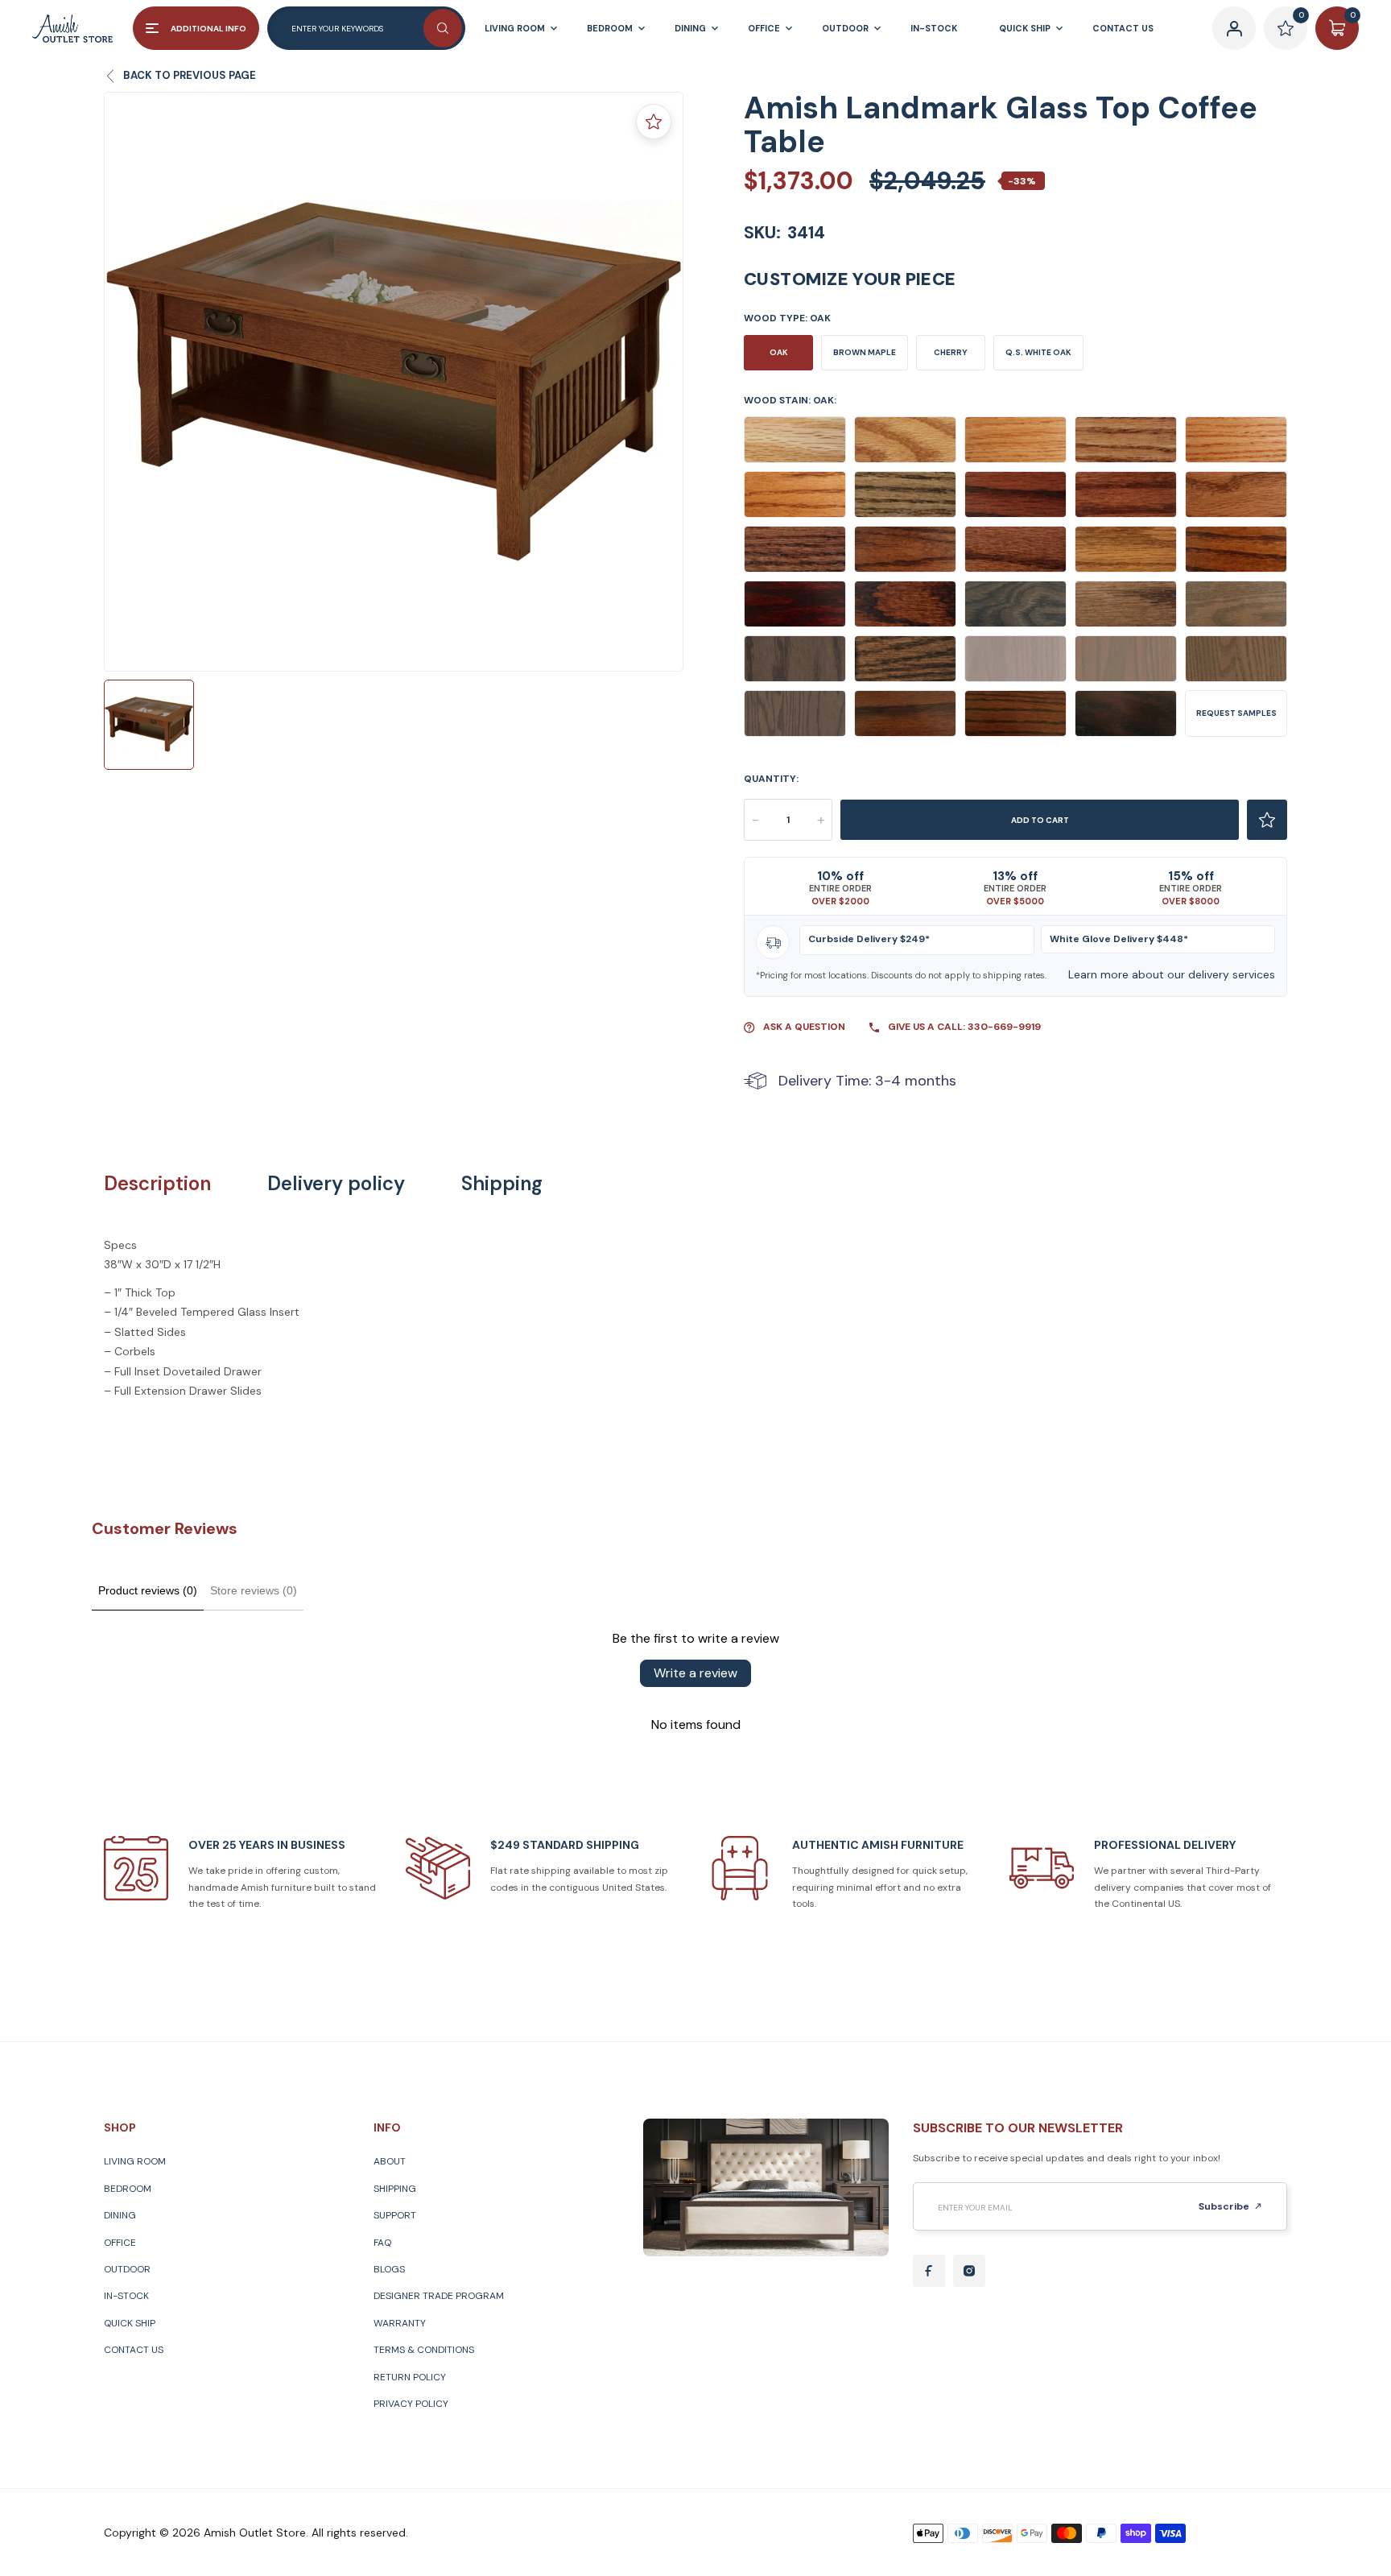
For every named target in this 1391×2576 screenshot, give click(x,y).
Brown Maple (865, 352)
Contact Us (134, 2350)
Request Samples (1236, 713)
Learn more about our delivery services (1172, 974)
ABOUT (390, 2161)
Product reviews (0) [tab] (148, 1590)
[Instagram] (969, 2271)
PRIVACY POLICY (411, 2404)
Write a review (695, 1673)
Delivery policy (336, 1184)
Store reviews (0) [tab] (254, 1590)
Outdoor (127, 2269)
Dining (120, 2215)
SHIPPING (395, 2189)
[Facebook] (929, 2271)
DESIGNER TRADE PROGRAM (439, 2296)
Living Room (135, 2161)
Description (157, 1184)
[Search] (443, 28)
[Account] (1234, 28)
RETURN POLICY (410, 2377)
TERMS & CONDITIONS (424, 2350)
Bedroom (128, 2189)
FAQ (382, 2243)
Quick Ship (130, 2323)
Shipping (502, 1184)
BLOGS (389, 2269)
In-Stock (126, 2296)
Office (120, 2243)
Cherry (951, 352)
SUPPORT (395, 2215)
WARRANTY (400, 2323)
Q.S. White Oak (1038, 352)
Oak (779, 352)
